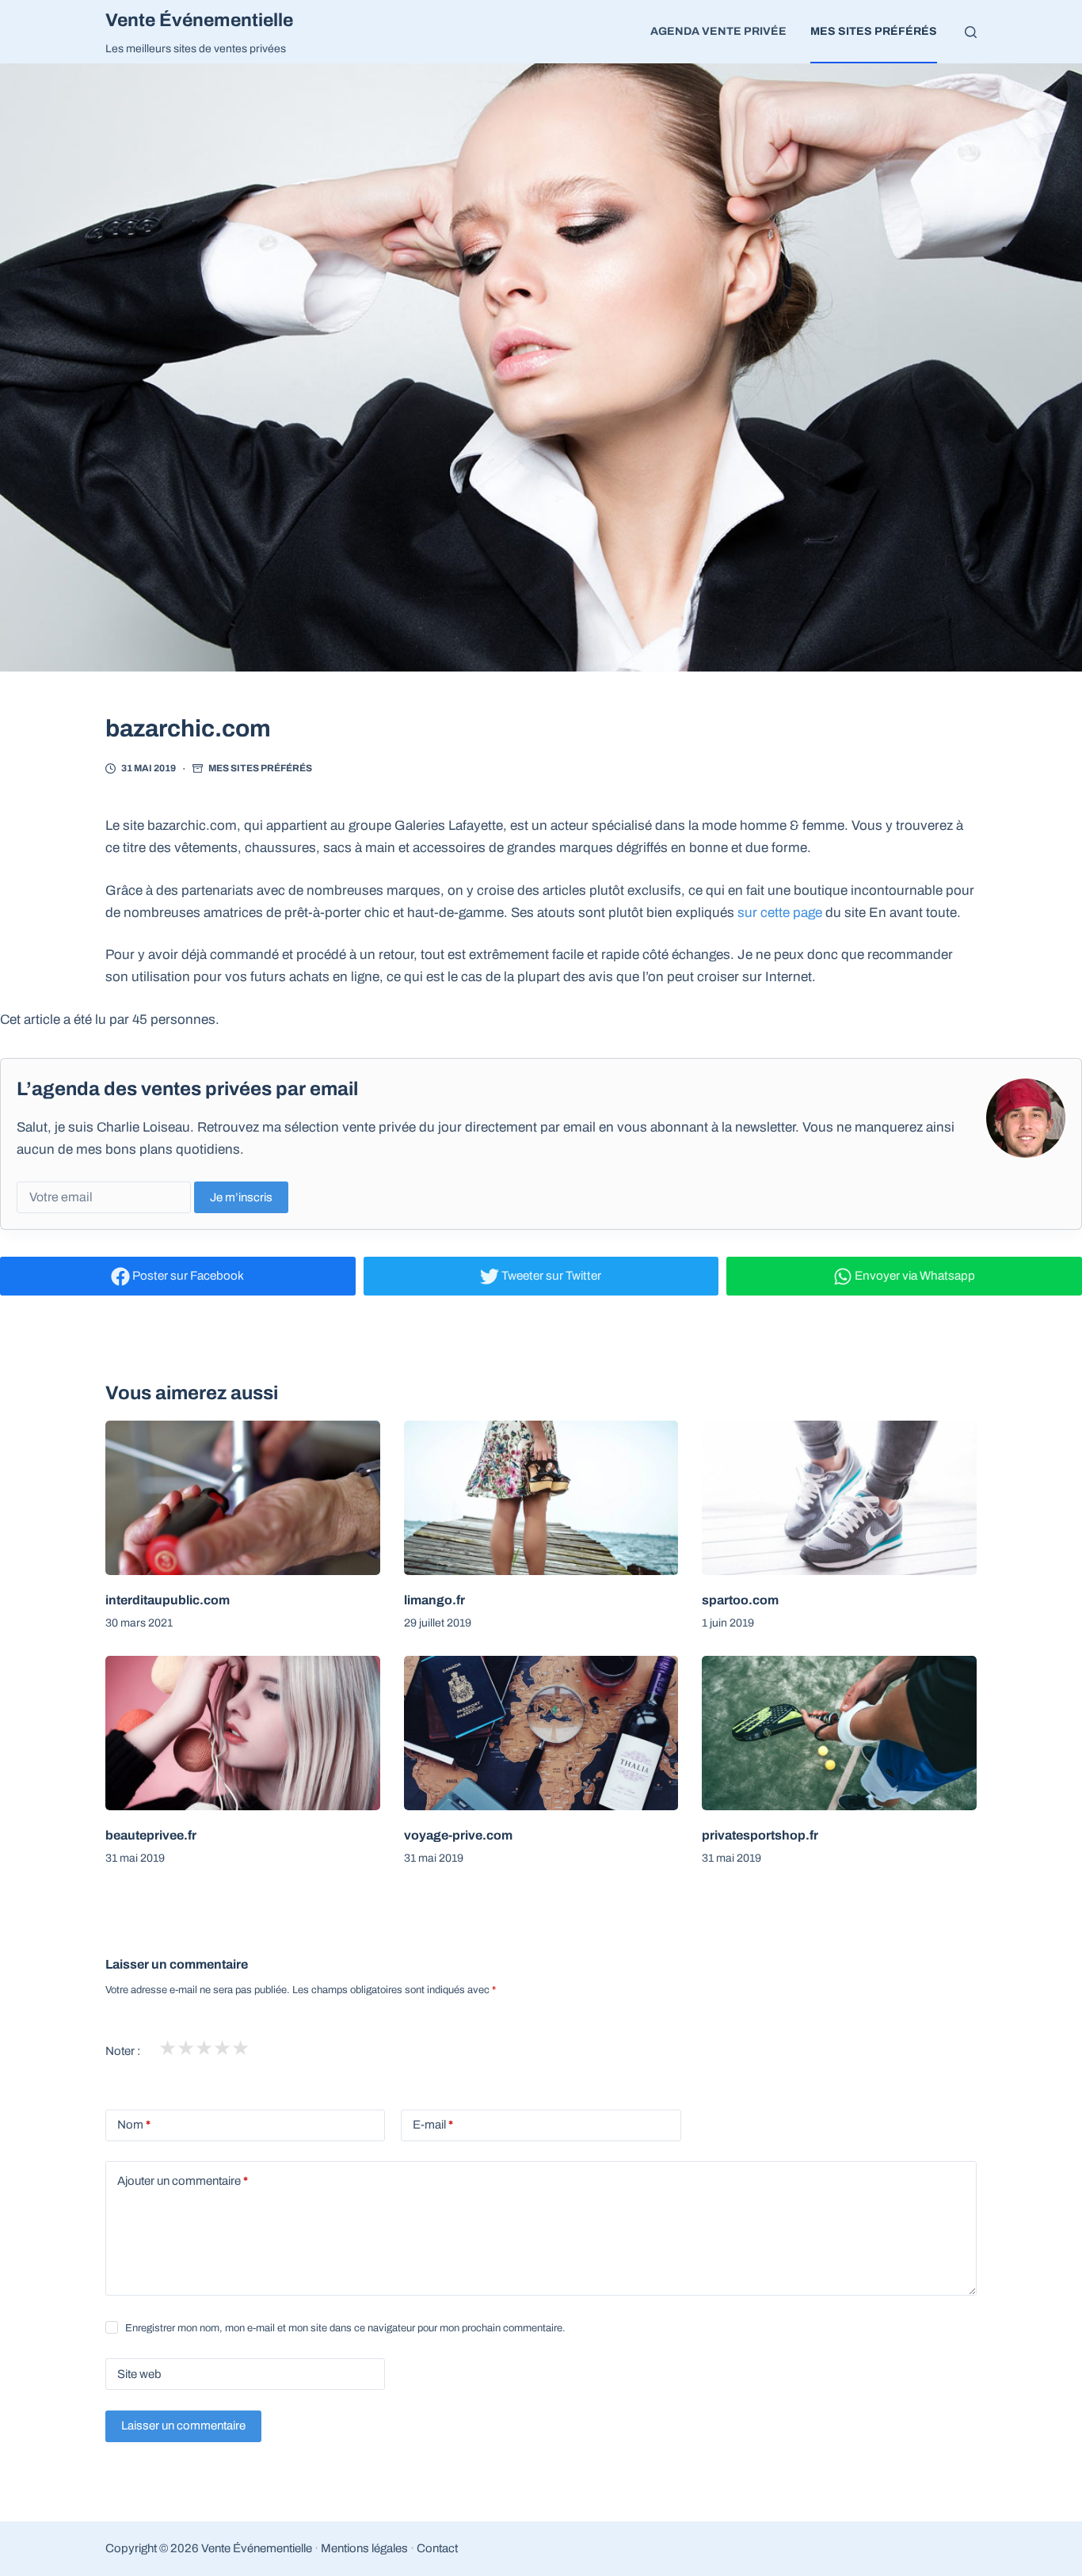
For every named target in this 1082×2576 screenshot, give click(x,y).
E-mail (433, 2125)
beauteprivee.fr (151, 1835)
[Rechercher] (971, 32)
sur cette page (780, 913)
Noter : (123, 2051)
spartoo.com (740, 1600)
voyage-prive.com (458, 1835)
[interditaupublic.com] (243, 1498)
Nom (134, 2125)
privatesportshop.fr (760, 1835)
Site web (139, 2374)
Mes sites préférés (874, 31)
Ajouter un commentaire (183, 2181)
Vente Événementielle (199, 20)
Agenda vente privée (718, 31)
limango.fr (434, 1600)
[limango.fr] (541, 1498)
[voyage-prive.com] (541, 1733)
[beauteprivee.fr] (243, 1733)
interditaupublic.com (168, 1600)
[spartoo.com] (839, 1498)
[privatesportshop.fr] (839, 1733)
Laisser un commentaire (183, 2426)
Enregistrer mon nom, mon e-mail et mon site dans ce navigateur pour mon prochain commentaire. (345, 2328)
